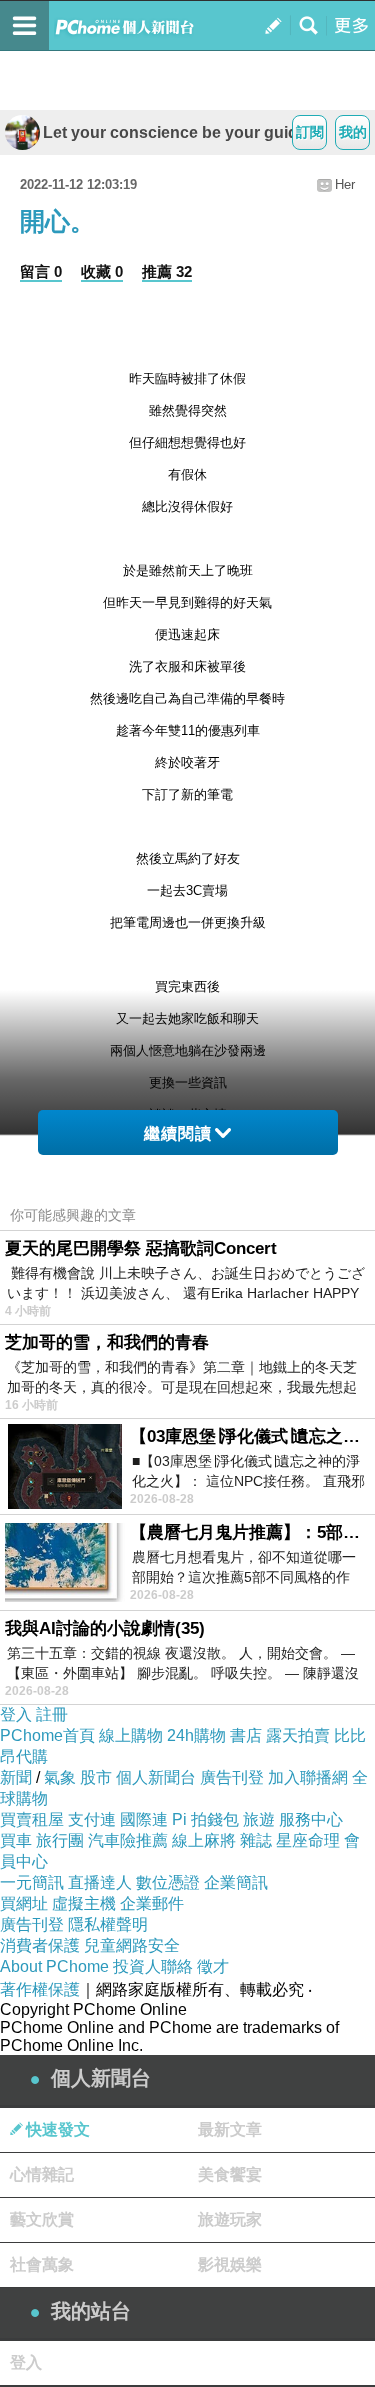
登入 (16, 1714)
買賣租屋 (32, 1819)
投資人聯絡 (153, 1966)
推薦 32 (167, 271)
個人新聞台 (156, 1777)
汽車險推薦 (128, 1840)
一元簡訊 (32, 1882)
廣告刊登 (232, 1777)
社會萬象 (42, 2264)
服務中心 (311, 1819)
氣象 (60, 1777)
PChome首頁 (47, 1735)
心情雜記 (42, 2174)
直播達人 (100, 1882)
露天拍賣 (298, 1735)
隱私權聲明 (108, 1924)
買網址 (24, 1903)
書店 (246, 1735)
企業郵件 (152, 1903)
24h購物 (196, 1735)
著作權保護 (40, 1989)
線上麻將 (204, 1840)
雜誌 (256, 1840)
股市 (96, 1777)
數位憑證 (168, 1882)
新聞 (16, 1777)
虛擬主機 (84, 1903)
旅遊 (259, 1819)
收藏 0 (102, 271)
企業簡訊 (236, 1882)
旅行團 (60, 1840)
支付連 (92, 1819)
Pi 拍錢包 (205, 1819)
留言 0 (41, 271)
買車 (16, 1840)
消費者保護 (40, 1945)
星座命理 (308, 1840)
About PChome (54, 1966)
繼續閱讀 (178, 1133)
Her (345, 184)
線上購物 (131, 1735)
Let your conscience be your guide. (177, 132)
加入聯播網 (308, 1777)
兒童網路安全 (132, 1945)
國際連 (144, 1819)
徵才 (213, 1966)
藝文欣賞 (42, 2219)
